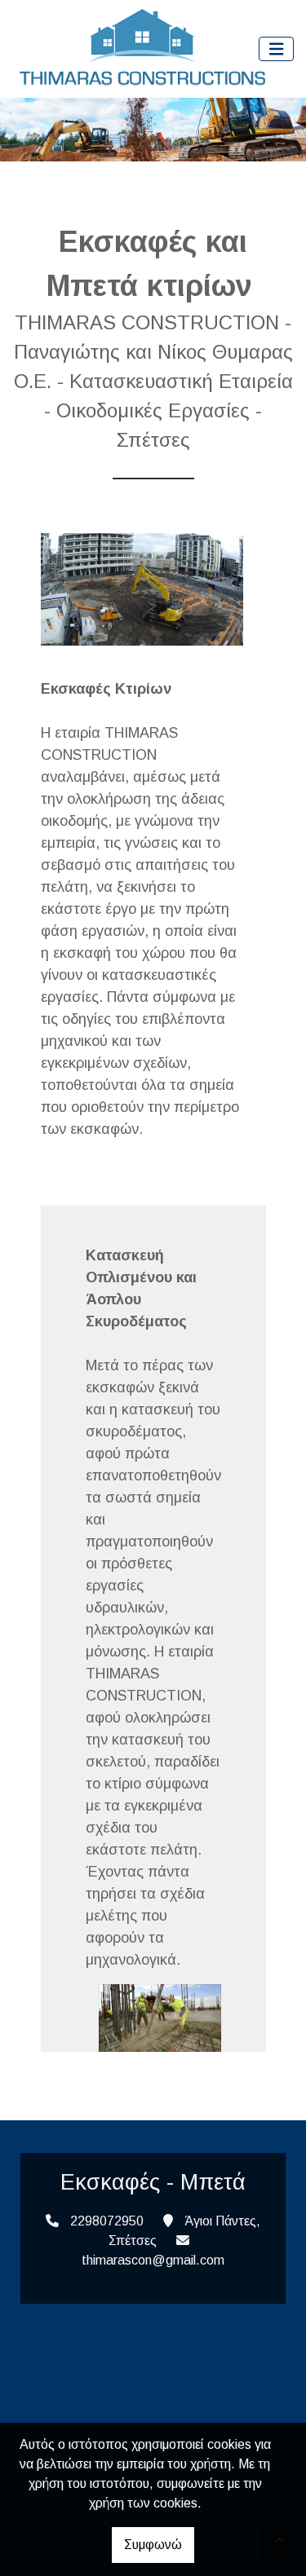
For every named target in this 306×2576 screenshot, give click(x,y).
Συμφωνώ (153, 2545)
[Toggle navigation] (277, 49)
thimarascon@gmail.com (153, 2260)
